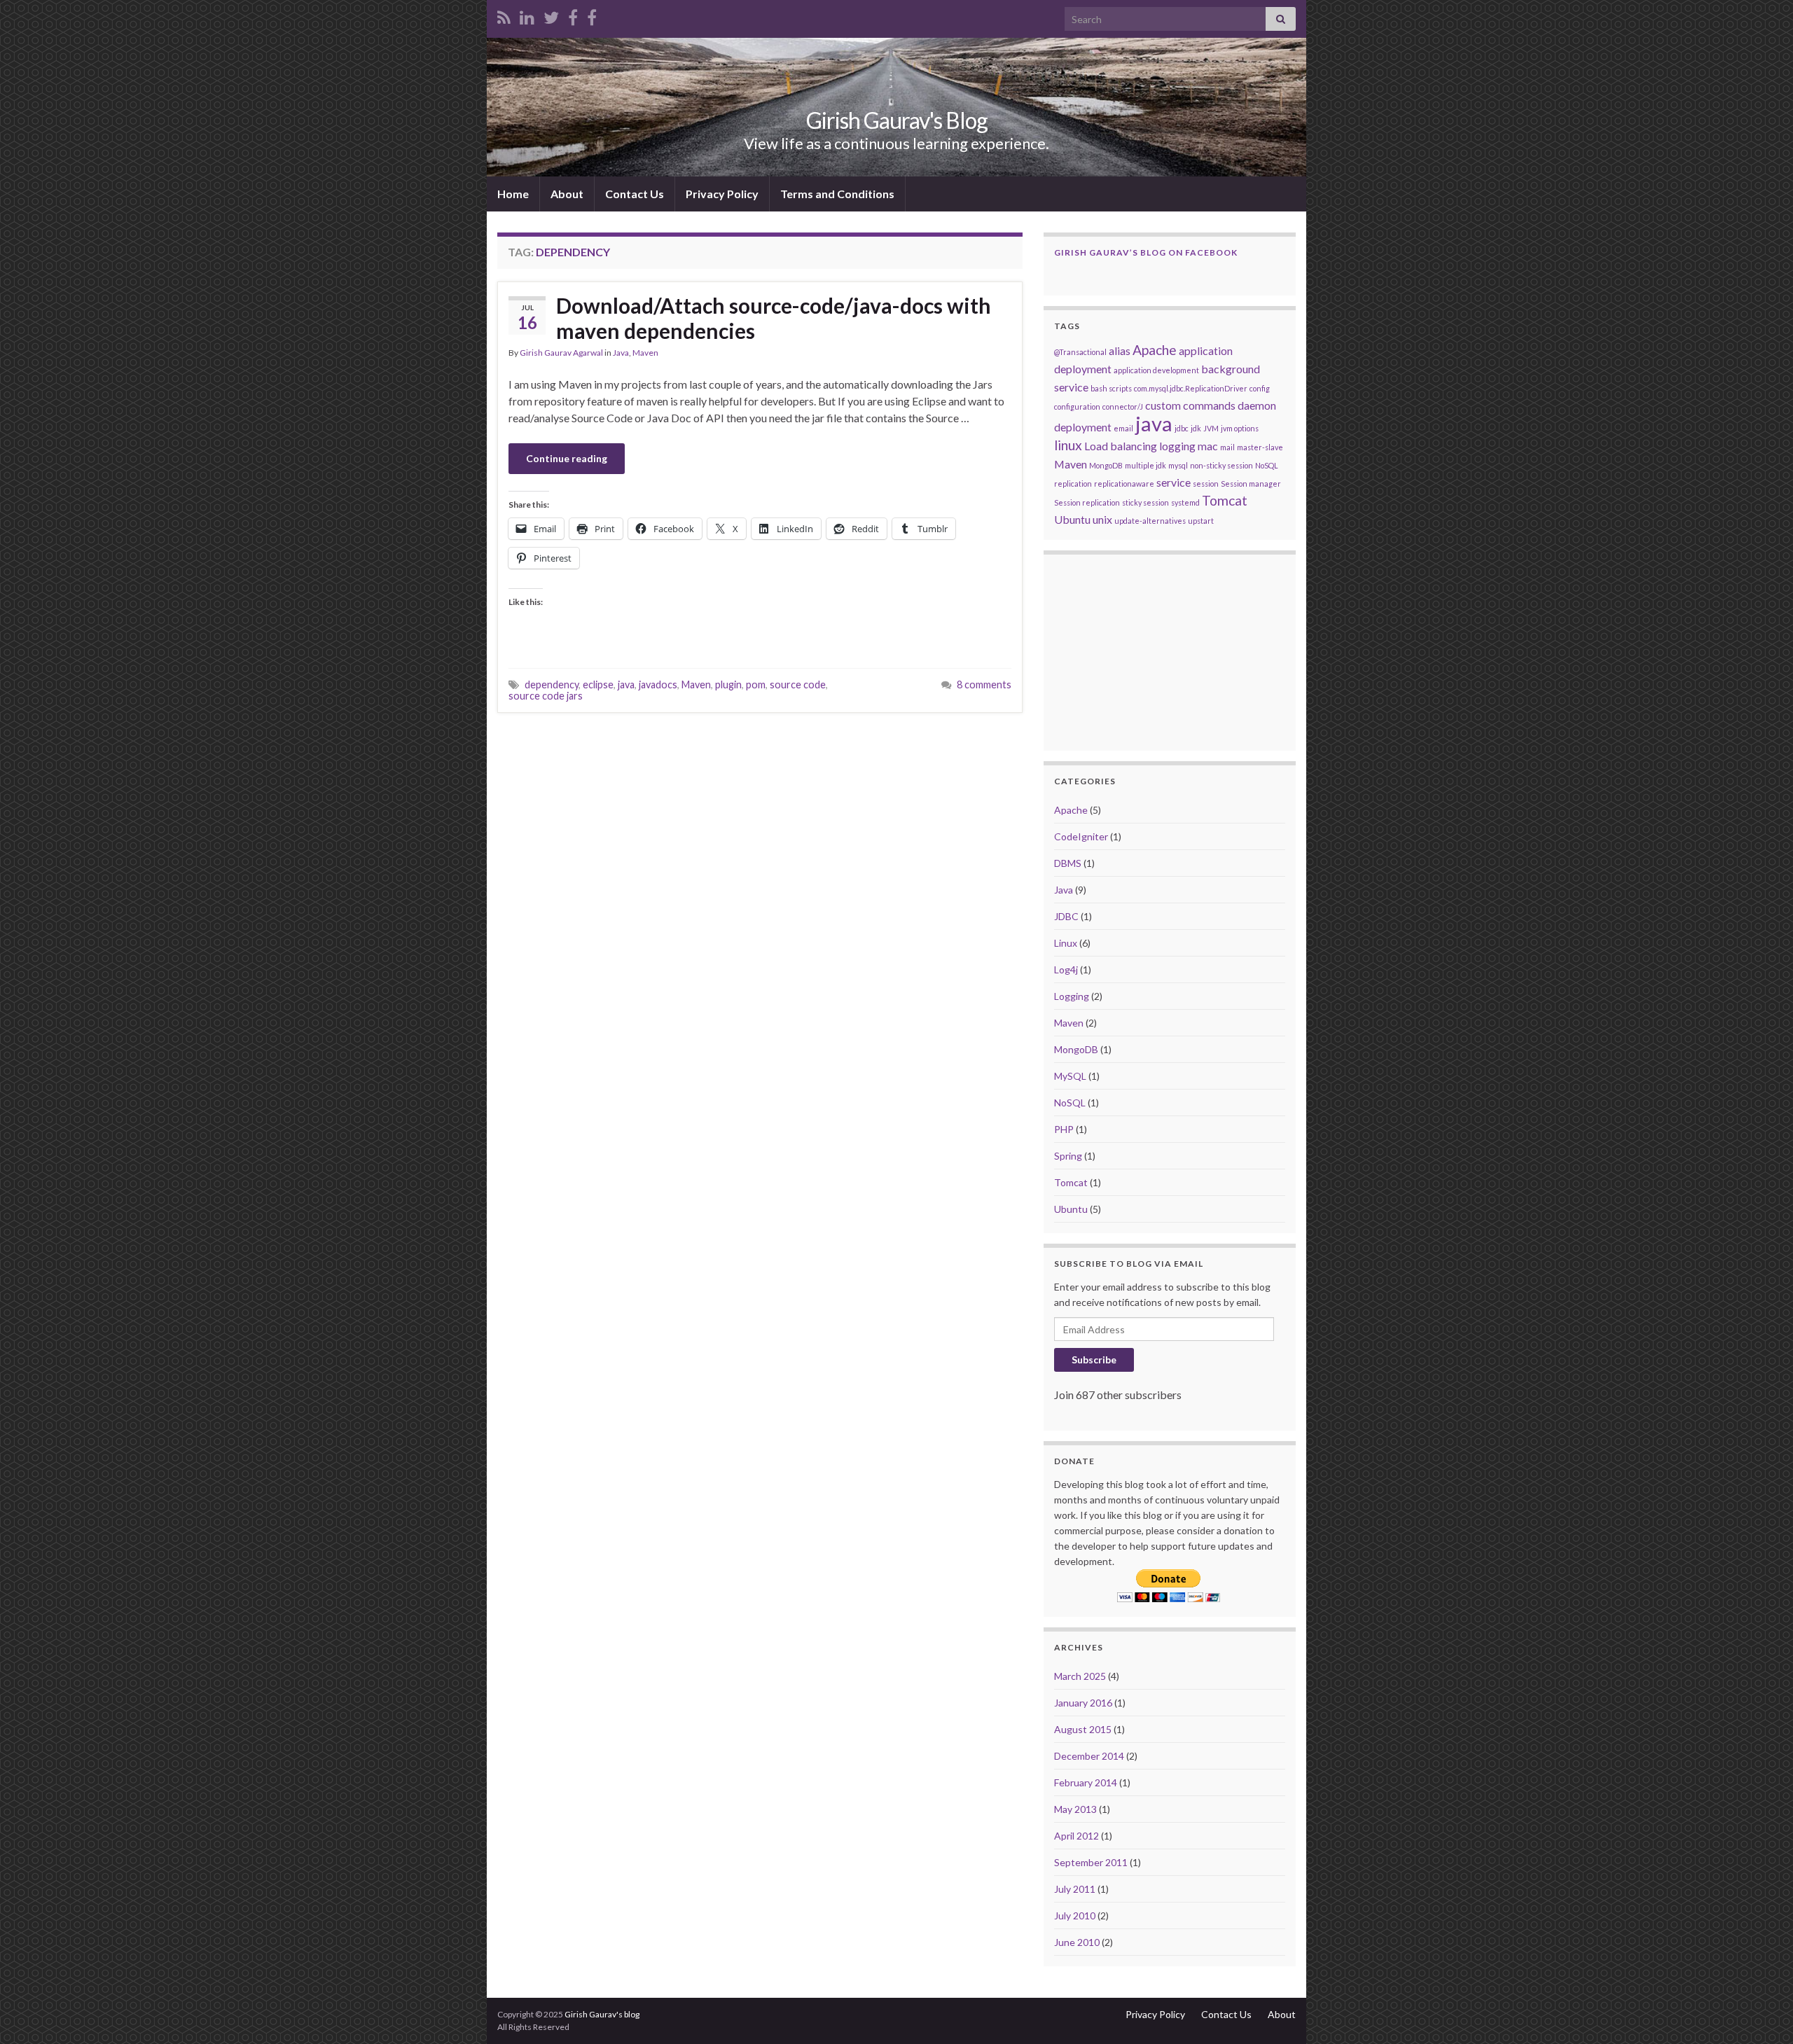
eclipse (598, 684)
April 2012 (1077, 1836)
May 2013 (1075, 1809)
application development (1156, 370)
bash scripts (1111, 388)
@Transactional (1080, 352)
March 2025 (1080, 1676)
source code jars (546, 696)
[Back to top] (1761, 2012)
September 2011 (1091, 1862)
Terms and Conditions (837, 194)
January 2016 (1083, 1703)
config (1260, 388)
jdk (1196, 428)
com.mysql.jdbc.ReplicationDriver (1191, 388)
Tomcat (1225, 500)
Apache (1155, 350)
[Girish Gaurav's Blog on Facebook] (592, 15)
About (567, 194)
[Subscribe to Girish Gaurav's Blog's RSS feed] (504, 15)
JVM (1211, 428)
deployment (1083, 427)
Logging (1072, 996)
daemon (1257, 405)
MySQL (1070, 1076)
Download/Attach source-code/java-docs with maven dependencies (774, 318)
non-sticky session (1221, 465)
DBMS (1068, 863)
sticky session (1145, 502)
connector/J (1123, 406)
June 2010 (1077, 1942)
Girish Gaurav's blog (602, 2014)
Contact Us (635, 194)
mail (1227, 447)
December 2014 (1089, 1756)
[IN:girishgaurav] (527, 15)
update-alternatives (1150, 521)
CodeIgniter (1081, 836)
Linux (1066, 943)
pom (756, 684)
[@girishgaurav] (551, 15)
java (626, 684)
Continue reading (567, 458)
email (1123, 428)
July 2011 (1075, 1889)
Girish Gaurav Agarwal (561, 353)
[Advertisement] (760, 828)
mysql (1178, 465)
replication (1073, 484)
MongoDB (1106, 465)
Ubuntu (1072, 519)
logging (1177, 446)
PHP (1064, 1129)
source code (798, 684)
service (1174, 482)
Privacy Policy (722, 194)
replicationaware (1124, 484)
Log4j (1066, 969)
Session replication (1087, 502)
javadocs (658, 684)
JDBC (1066, 916)
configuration (1077, 406)
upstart (1201, 521)
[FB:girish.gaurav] (573, 15)
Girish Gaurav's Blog (897, 120)
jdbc (1182, 428)
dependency (552, 684)
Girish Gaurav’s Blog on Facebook (1146, 252)
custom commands (1190, 405)
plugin (728, 684)
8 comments (984, 684)
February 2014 (1086, 1782)
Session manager (1251, 484)
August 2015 (1083, 1729)
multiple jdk (1145, 465)
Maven (645, 353)
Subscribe (1094, 1360)
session (1206, 484)
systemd (1185, 502)
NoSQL (1267, 465)
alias (1120, 350)
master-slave (1260, 447)
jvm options (1240, 428)
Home (513, 194)
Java (621, 353)
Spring (1068, 1156)
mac (1208, 446)
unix (1102, 519)
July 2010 (1075, 1916)
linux (1068, 445)
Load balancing (1121, 446)
